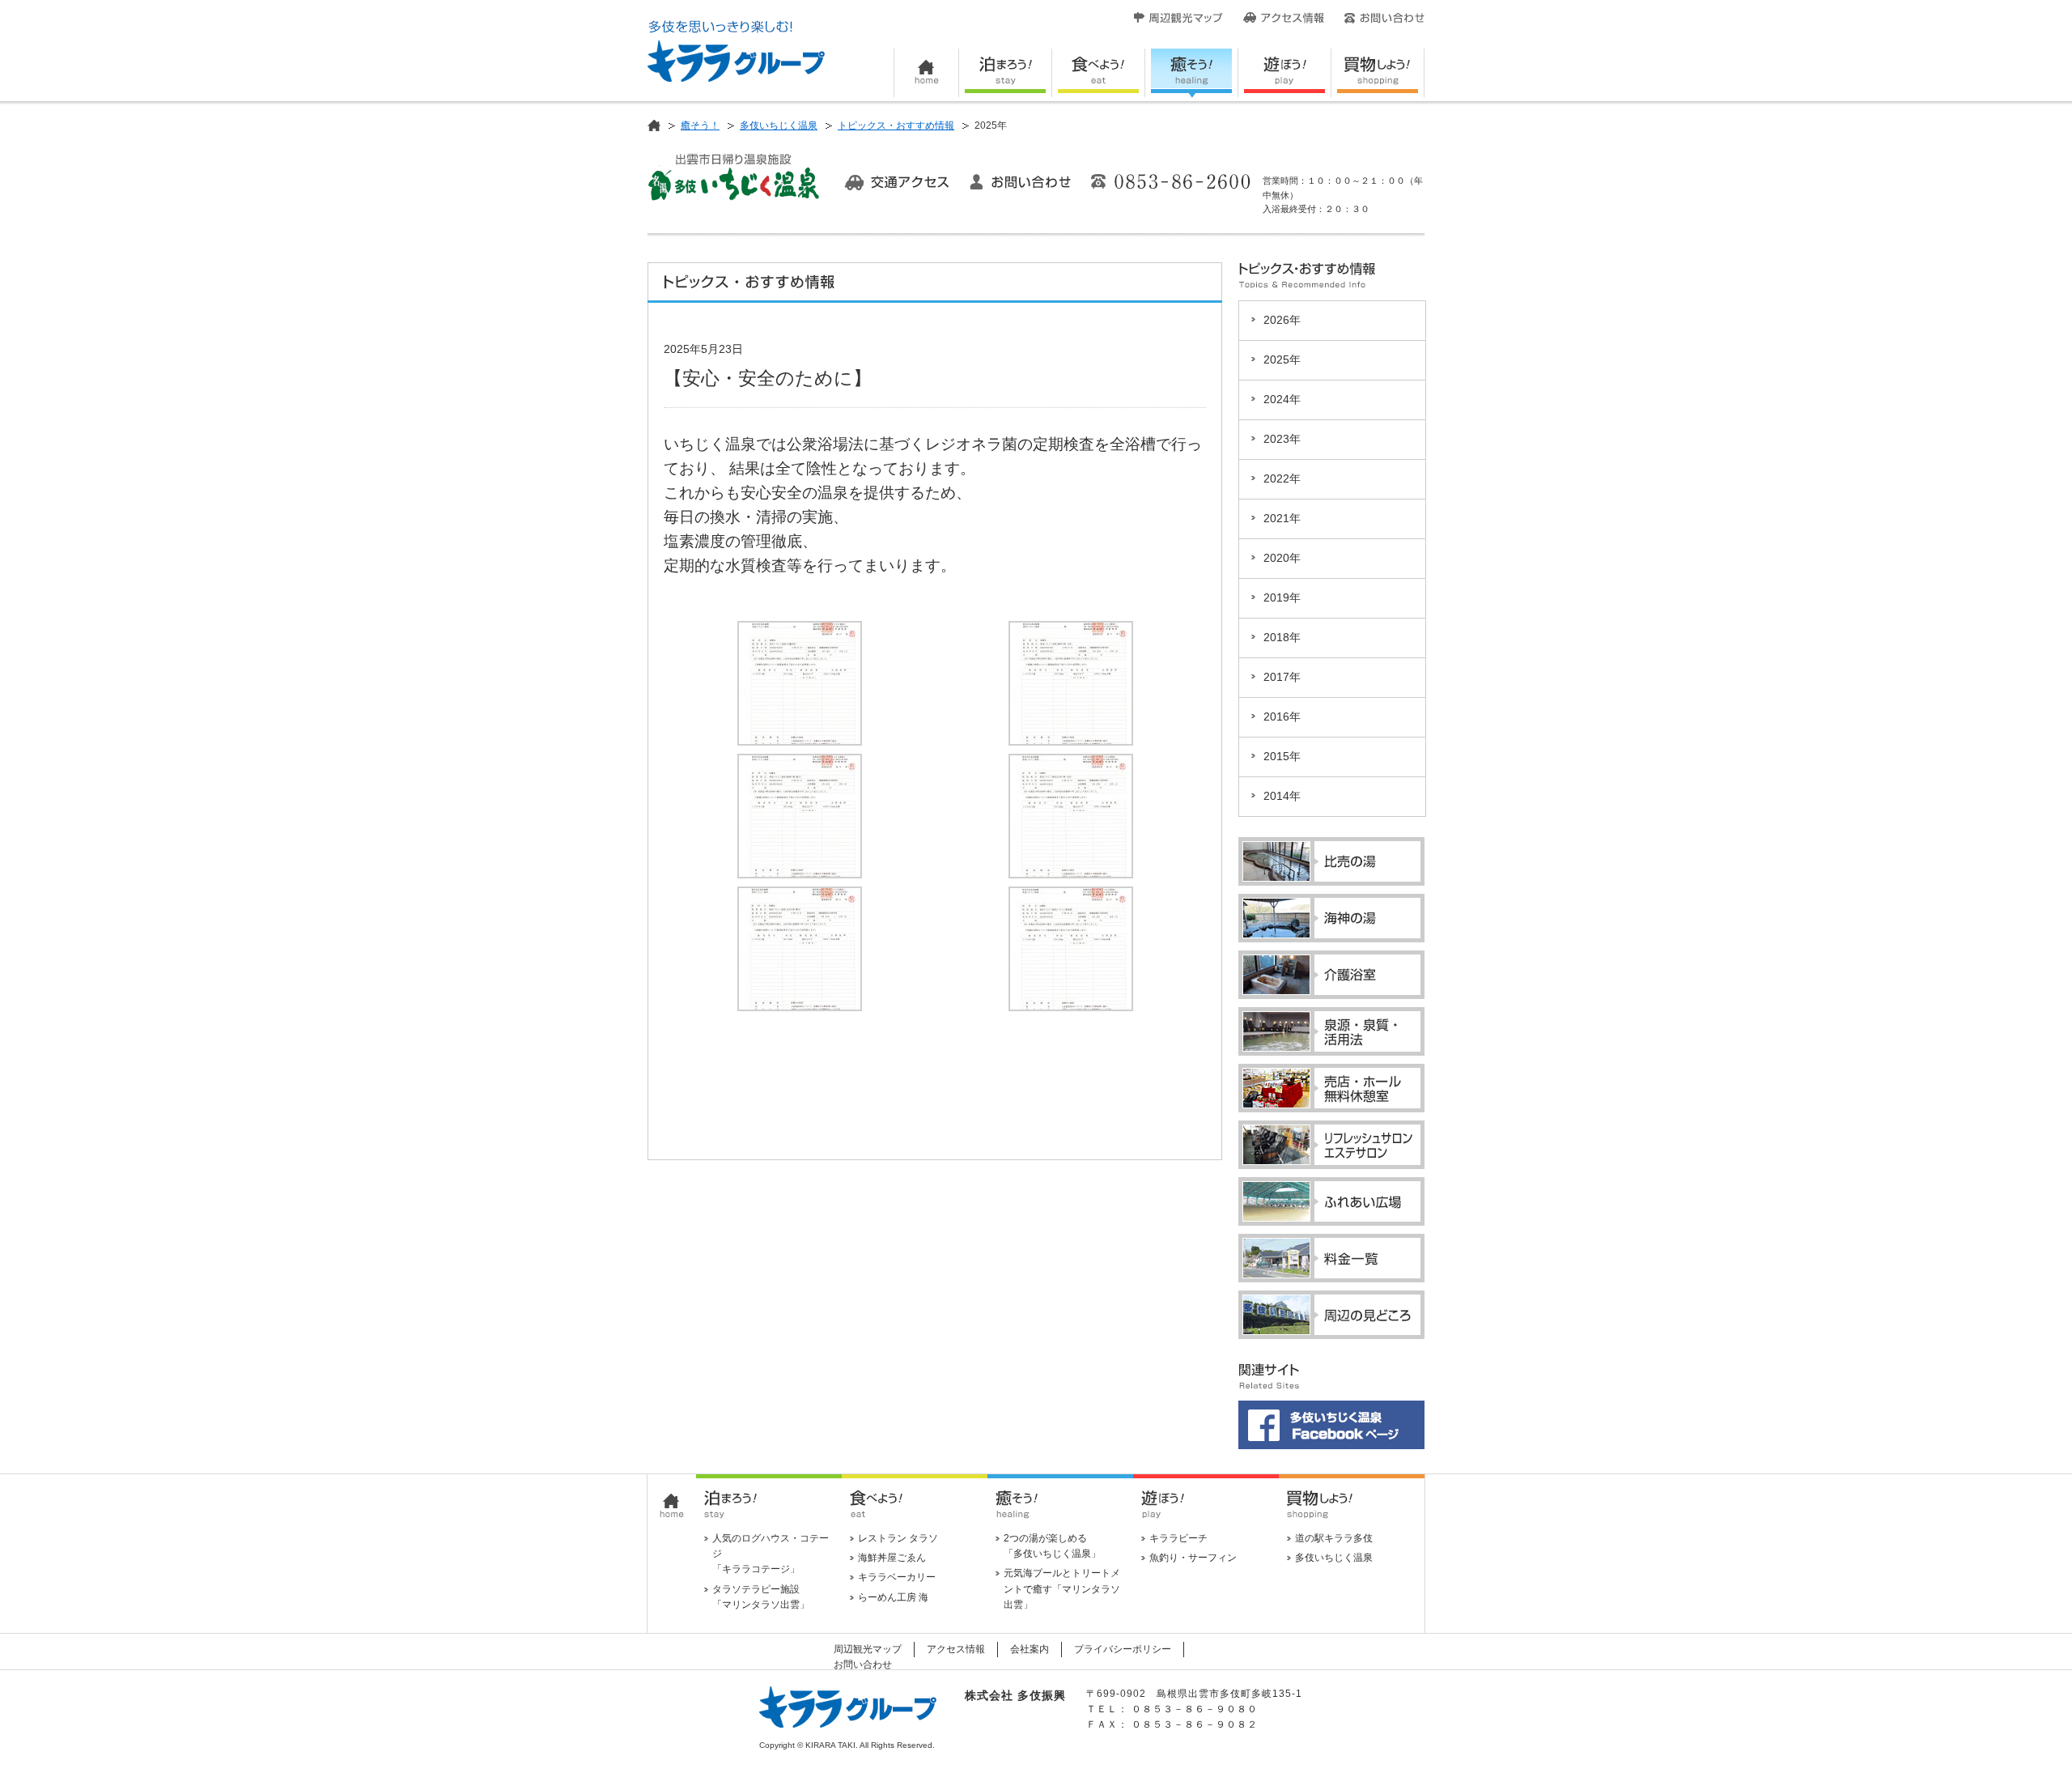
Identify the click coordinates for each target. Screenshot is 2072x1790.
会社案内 (1030, 1649)
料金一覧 (1331, 1258)
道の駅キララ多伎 (1334, 1538)
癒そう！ (1192, 73)
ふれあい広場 (1331, 1201)
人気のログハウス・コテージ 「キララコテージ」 (771, 1554)
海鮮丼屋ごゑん (892, 1558)
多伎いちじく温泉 (779, 125)
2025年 (1282, 360)
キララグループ (736, 51)
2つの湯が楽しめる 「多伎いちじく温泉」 (1052, 1546)
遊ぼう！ (1285, 73)
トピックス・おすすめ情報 (896, 125)
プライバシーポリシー (1123, 1649)
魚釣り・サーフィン (1193, 1558)
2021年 (1282, 519)
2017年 (1282, 677)
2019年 (1282, 598)
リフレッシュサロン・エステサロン (1331, 1145)
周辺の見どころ (1331, 1315)
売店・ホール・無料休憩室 (1331, 1088)
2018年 (1282, 638)
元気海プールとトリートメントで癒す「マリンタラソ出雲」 (1062, 1588)
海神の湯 (1331, 918)
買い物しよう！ (1378, 73)
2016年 (1282, 717)
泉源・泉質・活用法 (1331, 1031)
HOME (926, 73)
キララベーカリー (897, 1577)
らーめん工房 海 (893, 1597)
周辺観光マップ (1178, 18)
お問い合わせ (1384, 18)
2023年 (1282, 439)
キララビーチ (1178, 1538)
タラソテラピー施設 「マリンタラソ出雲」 (761, 1597)
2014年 (1282, 796)
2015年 (1282, 757)
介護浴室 (1331, 975)
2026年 (1282, 320)
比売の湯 (1331, 861)
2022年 (1282, 479)
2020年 (1282, 558)
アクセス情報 (1284, 18)
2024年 (1282, 400)
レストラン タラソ (898, 1538)
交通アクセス (897, 182)
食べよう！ (1099, 73)
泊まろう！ (1006, 73)
